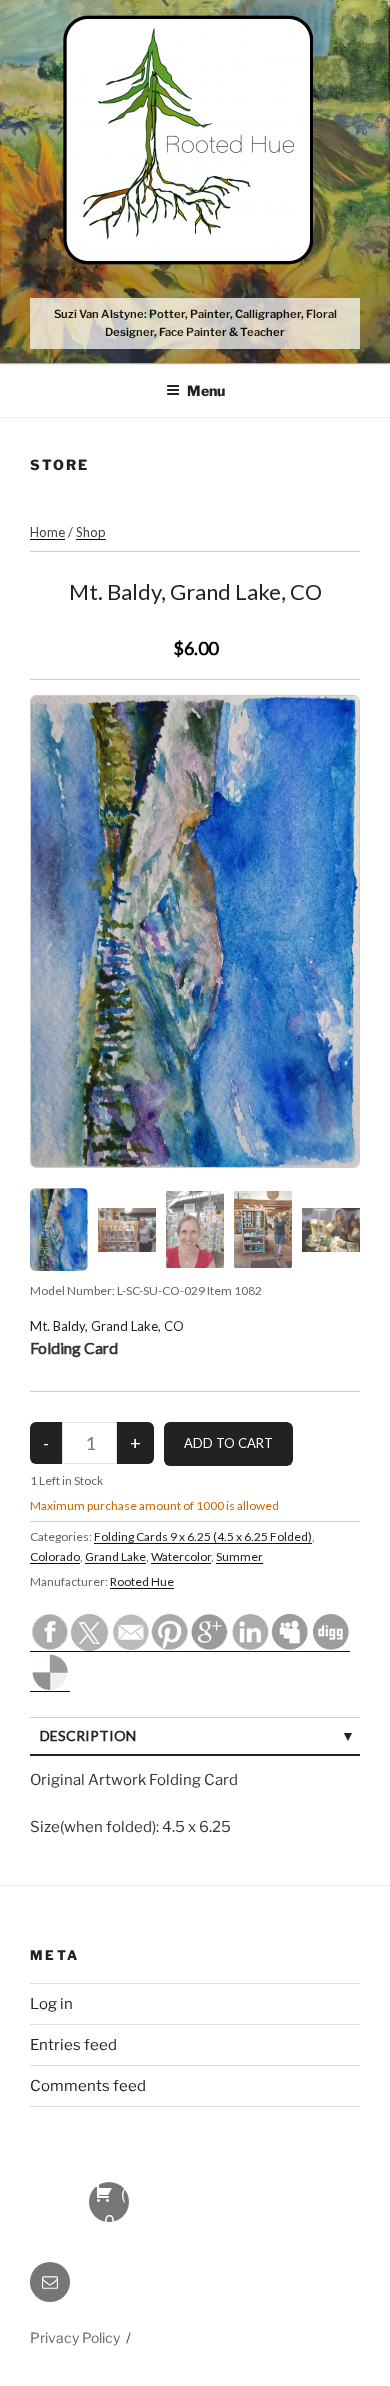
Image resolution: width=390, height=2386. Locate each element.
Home (47, 532)
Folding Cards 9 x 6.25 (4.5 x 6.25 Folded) (203, 1536)
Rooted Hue (142, 1581)
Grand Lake (115, 1556)
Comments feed (88, 2086)
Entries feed (73, 2045)
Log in (51, 2004)
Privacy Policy (75, 2337)
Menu (206, 390)
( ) (109, 2203)
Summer (239, 1556)
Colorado (55, 1556)
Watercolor (181, 1556)
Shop (91, 532)
